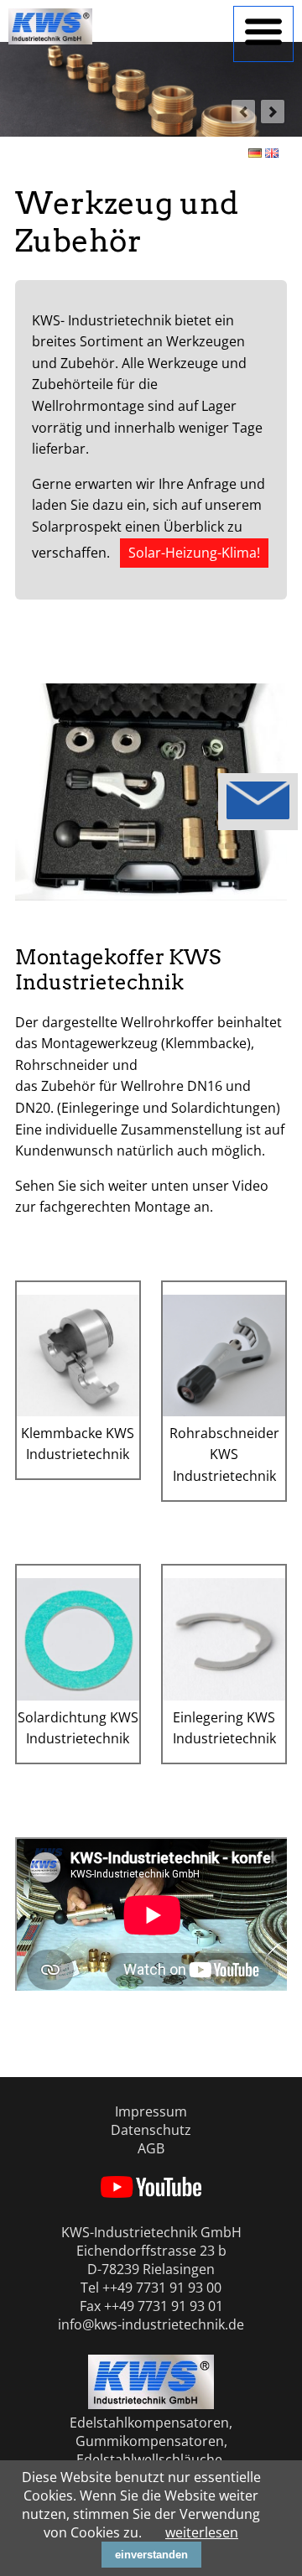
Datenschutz (151, 2130)
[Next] (273, 112)
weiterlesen (202, 2532)
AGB (151, 2148)
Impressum (151, 2111)
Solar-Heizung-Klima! (194, 553)
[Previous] (243, 112)
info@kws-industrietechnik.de (151, 2324)
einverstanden (151, 2555)
